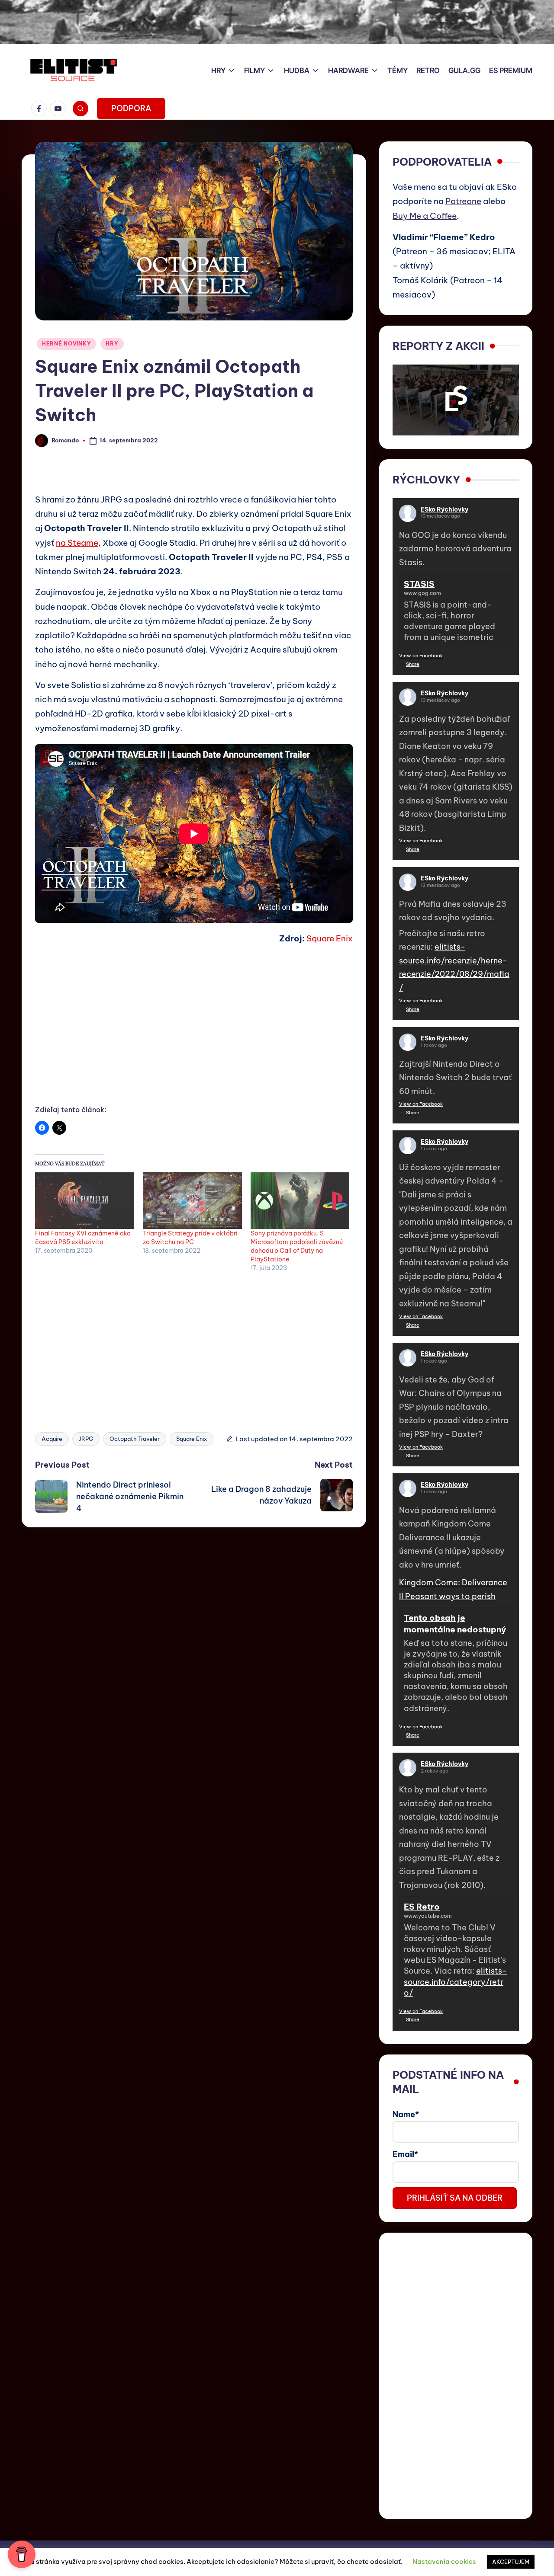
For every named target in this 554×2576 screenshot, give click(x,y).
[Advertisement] (194, 1034)
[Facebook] (41, 109)
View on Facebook (421, 656)
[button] (131, 109)
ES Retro (422, 1907)
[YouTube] (60, 109)
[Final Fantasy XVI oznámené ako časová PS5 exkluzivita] (85, 1201)
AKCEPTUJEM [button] (511, 2562)
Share (413, 664)
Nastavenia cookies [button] (444, 2562)
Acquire (52, 1439)
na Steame (77, 543)
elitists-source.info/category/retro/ (455, 1982)
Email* (405, 2154)
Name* (406, 2114)
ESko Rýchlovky (444, 509)
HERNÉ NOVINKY (66, 344)
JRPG (86, 1439)
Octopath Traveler (135, 1439)
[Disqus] (194, 1635)
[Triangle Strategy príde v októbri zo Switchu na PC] (192, 1201)
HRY (112, 344)
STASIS (419, 584)
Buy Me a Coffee (425, 216)
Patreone (463, 201)
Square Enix (330, 938)
